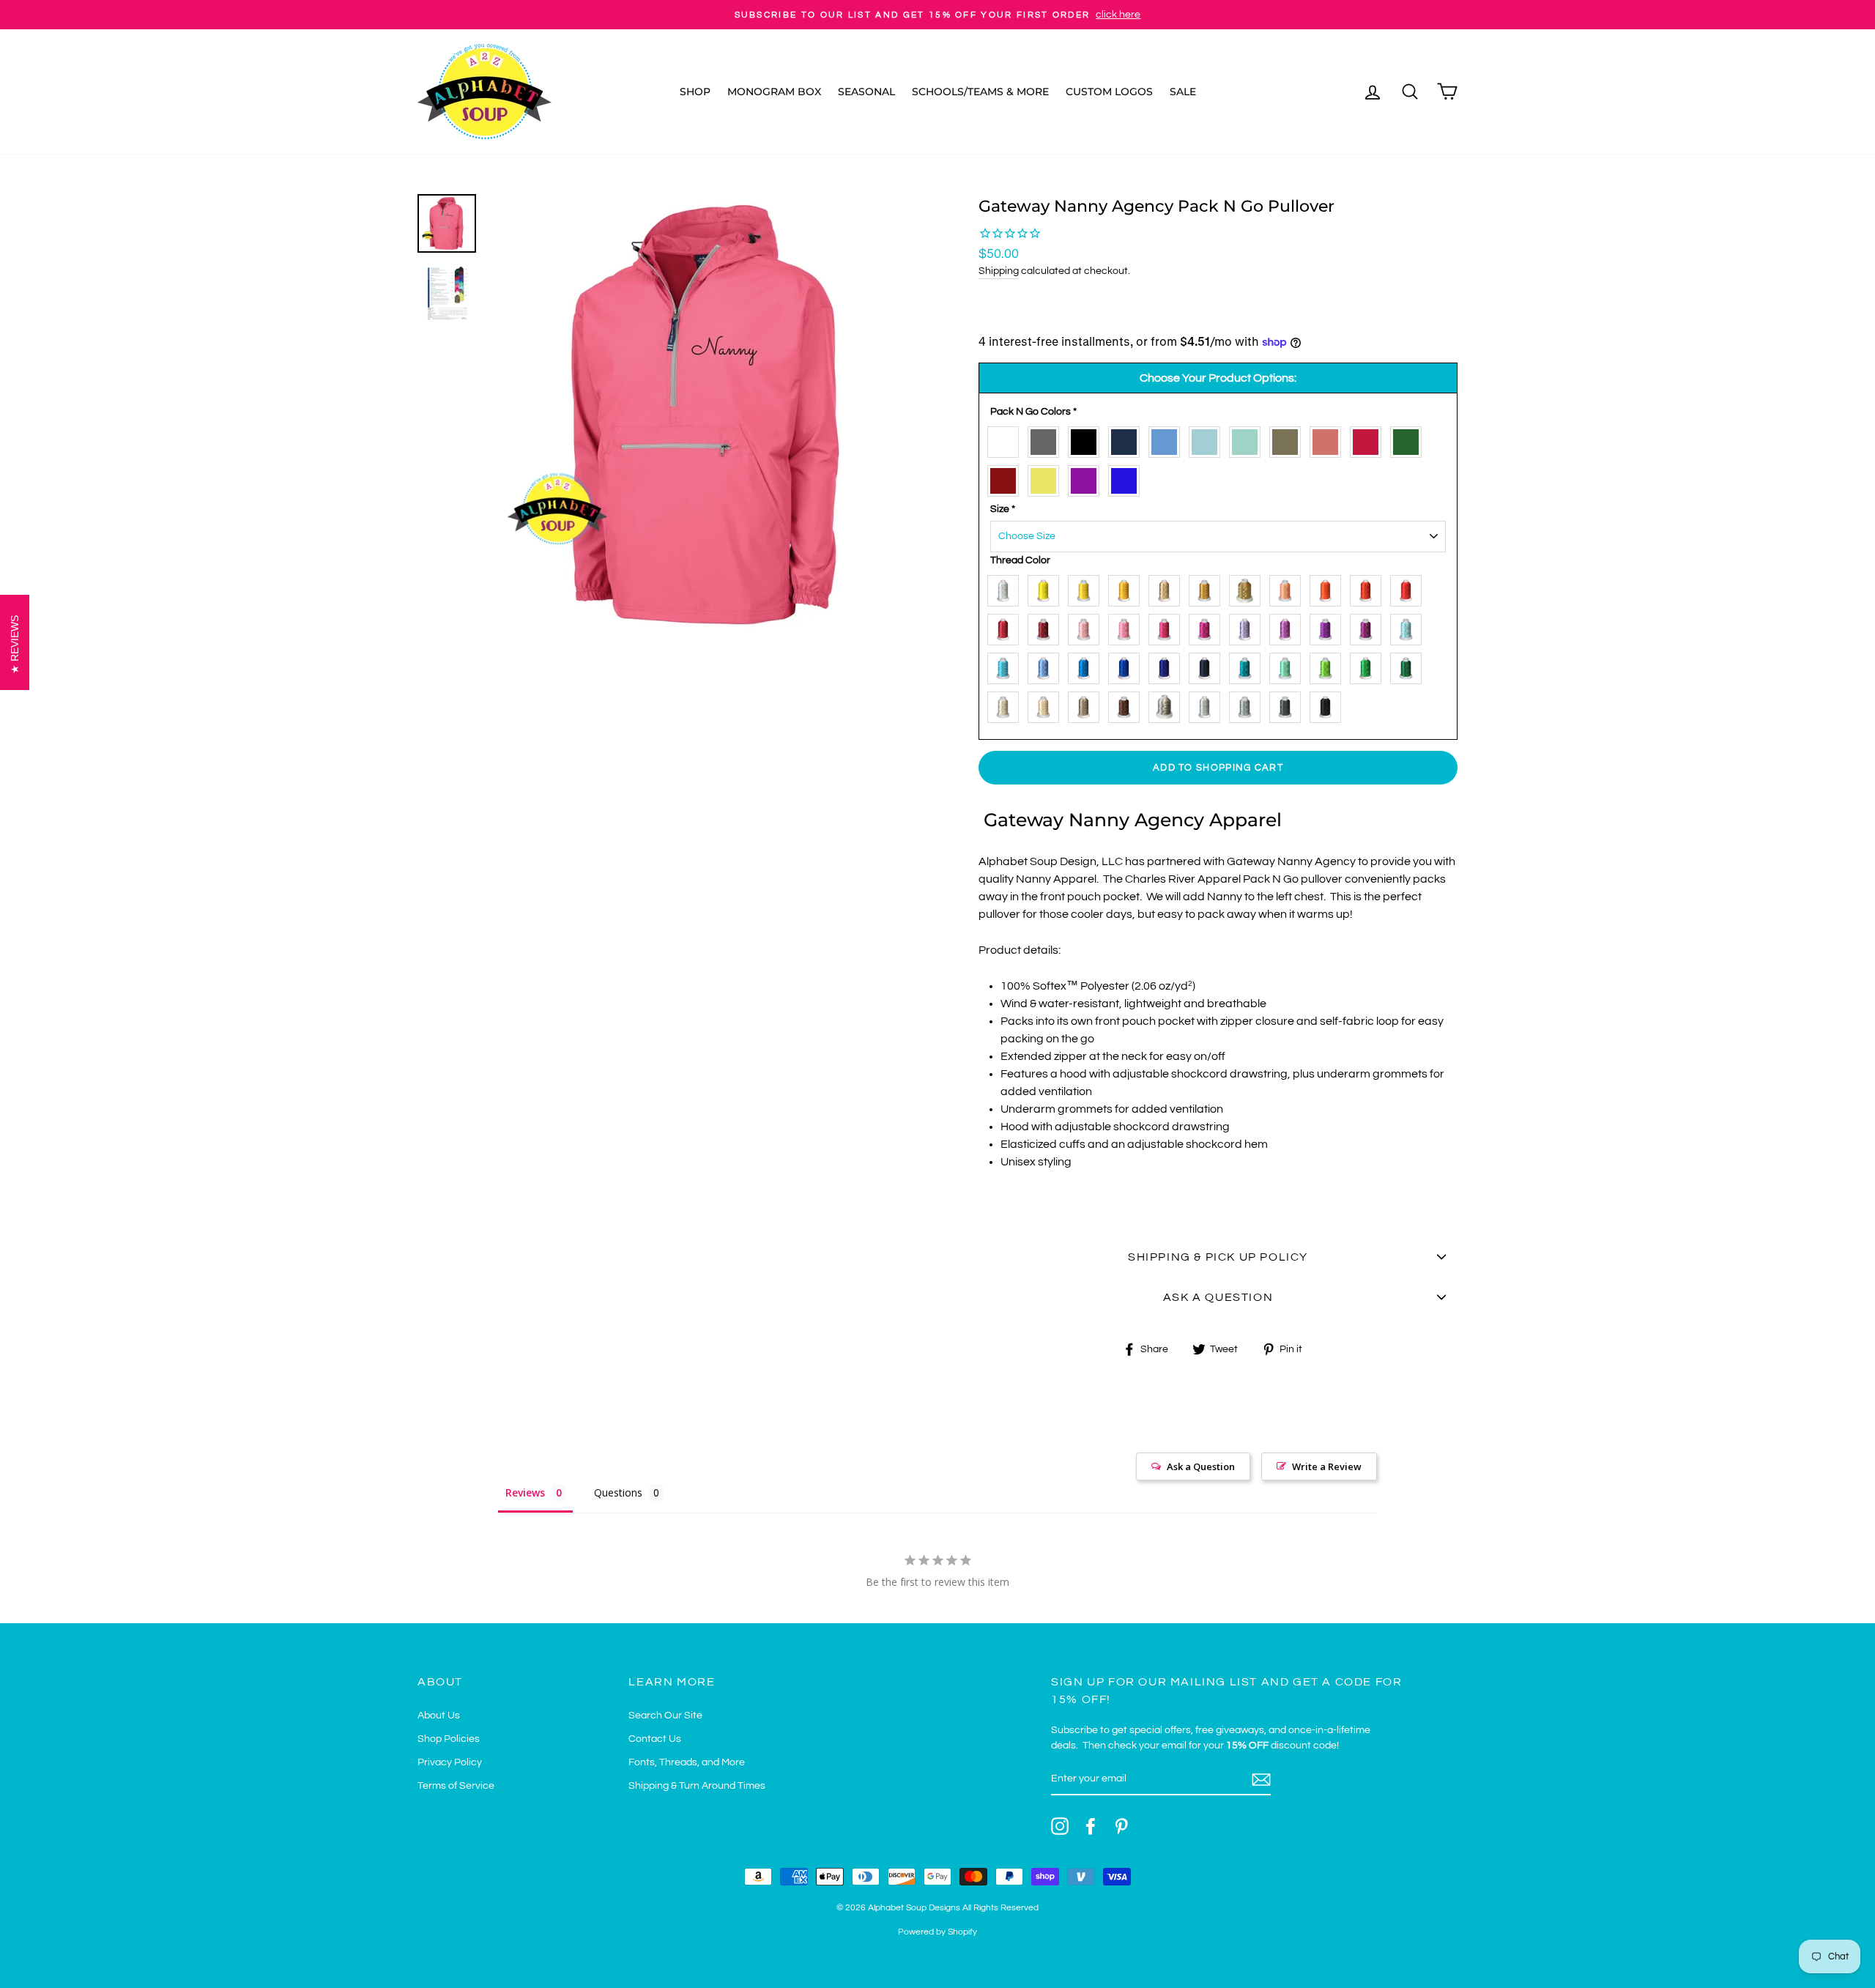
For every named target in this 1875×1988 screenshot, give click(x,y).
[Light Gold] (1168, 588)
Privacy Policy (450, 1762)
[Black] (1087, 439)
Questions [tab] (618, 1492)
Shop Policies (449, 1739)
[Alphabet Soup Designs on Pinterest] (1121, 1826)
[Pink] (1087, 627)
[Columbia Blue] (1168, 439)
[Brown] (1128, 704)
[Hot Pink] (1128, 627)
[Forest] (1410, 439)
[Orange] (1329, 588)
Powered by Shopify (937, 1932)
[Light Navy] (1168, 665)
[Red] (1369, 439)
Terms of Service (456, 1786)
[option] (937, 15)
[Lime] (1329, 665)
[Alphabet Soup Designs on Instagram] (1060, 1826)
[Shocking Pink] (1168, 627)
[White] (1007, 439)
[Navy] (1128, 439)
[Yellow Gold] (1128, 588)
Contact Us (655, 1739)
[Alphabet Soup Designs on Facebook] (1091, 1826)
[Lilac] (1289, 627)
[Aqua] (1208, 439)
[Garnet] (1007, 627)
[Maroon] (1007, 478)
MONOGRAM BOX (774, 92)
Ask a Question (1201, 1466)
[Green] (1369, 665)
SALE (1183, 92)
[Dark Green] (1410, 665)
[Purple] (1087, 478)
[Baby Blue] (1410, 627)
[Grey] (1047, 439)
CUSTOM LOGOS (1109, 92)
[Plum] (1369, 627)
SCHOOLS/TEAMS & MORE (980, 92)
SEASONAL (866, 92)
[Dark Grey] (1289, 704)
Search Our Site (665, 1716)
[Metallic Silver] (1168, 704)
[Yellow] (1087, 588)
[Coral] (1329, 439)
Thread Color (1020, 560)
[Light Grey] (1208, 704)
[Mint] (1248, 439)
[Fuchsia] (1208, 627)
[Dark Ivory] (1047, 704)
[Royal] (1128, 478)
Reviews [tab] (525, 1492)
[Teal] (1248, 665)
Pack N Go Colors (1033, 412)
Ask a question (1218, 1297)
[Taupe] (1087, 704)
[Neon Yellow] (1047, 478)
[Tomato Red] (1369, 588)
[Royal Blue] (1128, 665)
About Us (439, 1716)
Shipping (999, 271)
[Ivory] (1007, 704)
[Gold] (1208, 588)
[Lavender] (1248, 627)
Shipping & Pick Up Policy (1218, 1257)
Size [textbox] (1003, 509)
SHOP (695, 92)
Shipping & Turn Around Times (697, 1786)
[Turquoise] (1087, 665)
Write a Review (1327, 1466)
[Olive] (1289, 439)
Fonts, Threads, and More (687, 1762)
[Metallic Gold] (1248, 588)
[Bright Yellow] (1047, 588)
